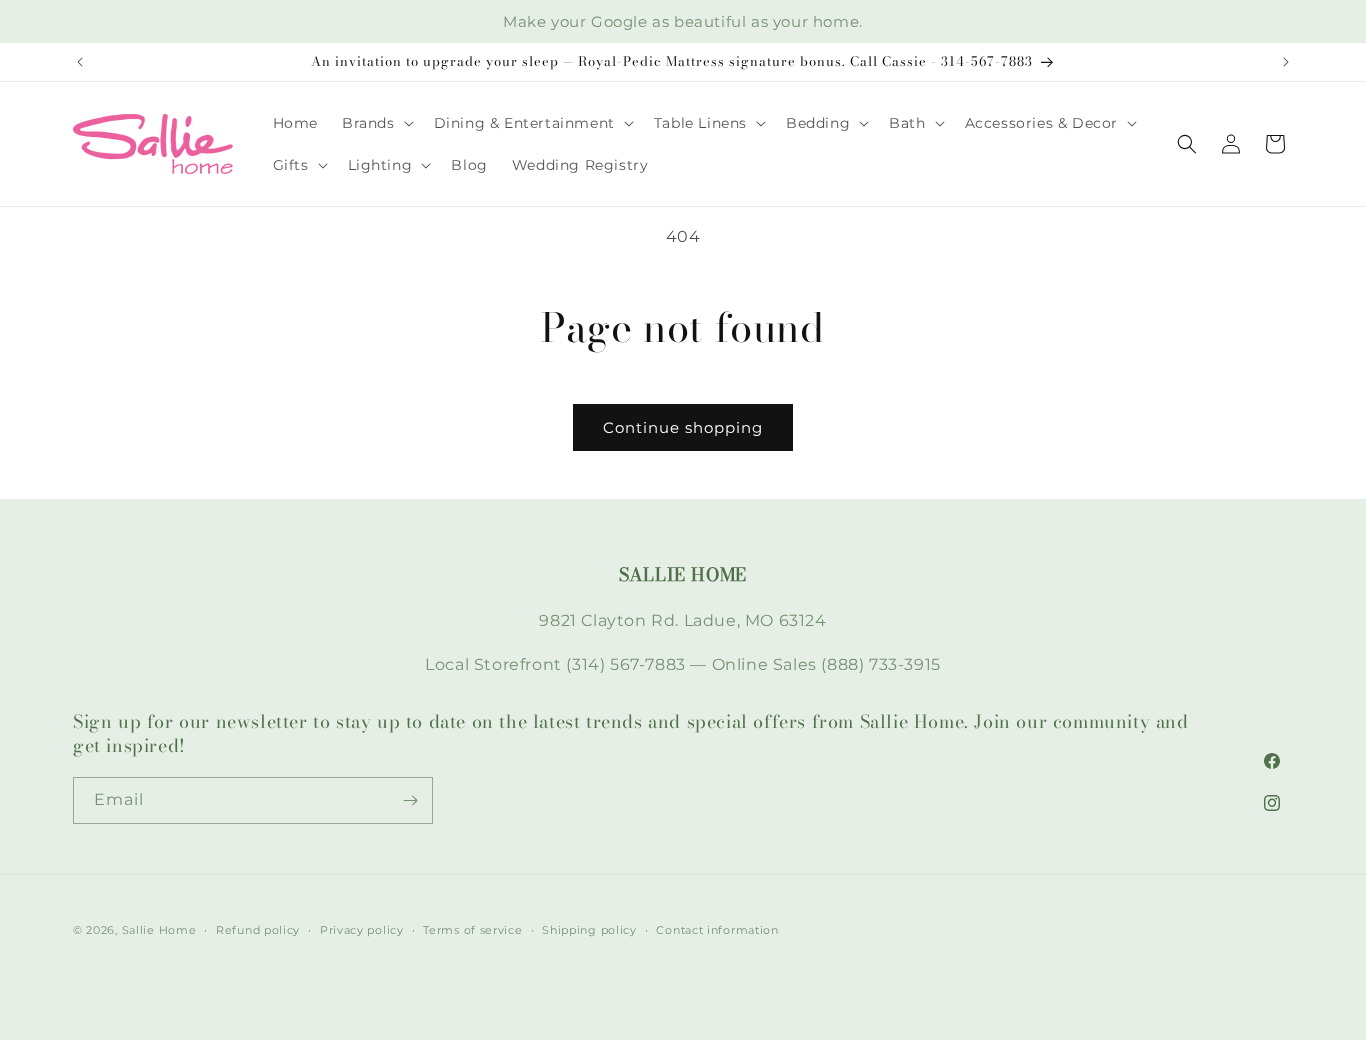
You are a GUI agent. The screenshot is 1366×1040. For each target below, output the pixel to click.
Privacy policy (362, 930)
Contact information (717, 930)
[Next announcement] (1286, 62)
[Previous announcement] (80, 62)
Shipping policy (589, 930)
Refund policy (258, 930)
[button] (376, 123)
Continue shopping (683, 427)
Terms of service (472, 930)
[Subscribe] (410, 800)
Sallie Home (159, 930)
